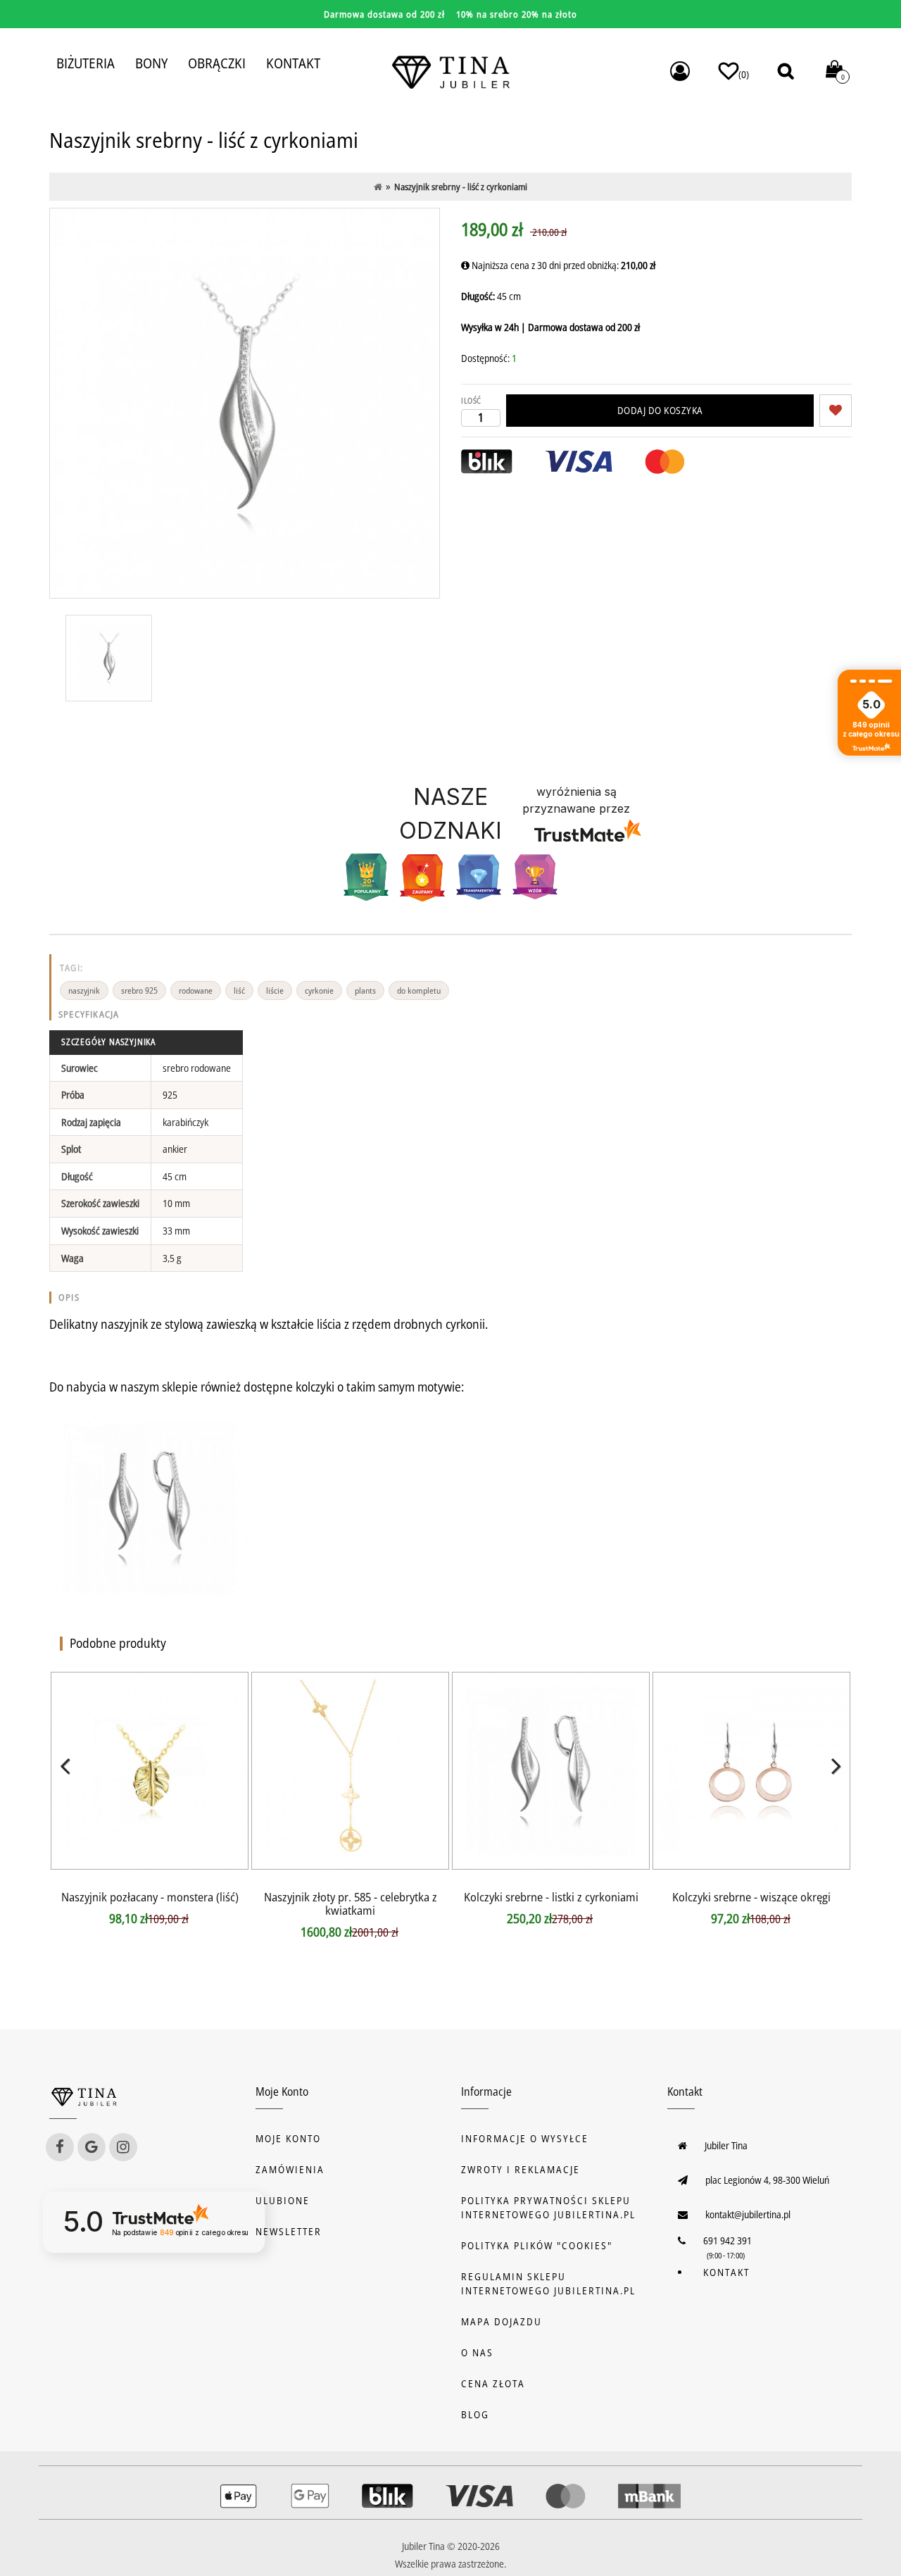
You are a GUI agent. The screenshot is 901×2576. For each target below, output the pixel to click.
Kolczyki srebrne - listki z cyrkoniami (551, 1897)
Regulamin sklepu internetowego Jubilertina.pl (548, 2283)
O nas (477, 2352)
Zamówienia (290, 2169)
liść (239, 990)
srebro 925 (139, 990)
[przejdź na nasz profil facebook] (60, 2147)
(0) (744, 74)
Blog (475, 2414)
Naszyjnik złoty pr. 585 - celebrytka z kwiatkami (351, 1903)
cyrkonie (319, 990)
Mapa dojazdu (502, 2321)
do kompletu (419, 990)
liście (275, 990)
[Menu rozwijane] (680, 71)
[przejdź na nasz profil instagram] (123, 2147)
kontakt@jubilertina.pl (748, 2214)
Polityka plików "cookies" (537, 2245)
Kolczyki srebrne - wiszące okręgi (751, 1897)
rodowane (196, 990)
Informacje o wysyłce (525, 2138)
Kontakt (726, 2272)
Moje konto (288, 2138)
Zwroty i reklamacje (521, 2169)
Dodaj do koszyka (660, 410)
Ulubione (283, 2200)
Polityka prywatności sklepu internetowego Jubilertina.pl (548, 2207)
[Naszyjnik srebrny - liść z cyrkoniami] (109, 658)
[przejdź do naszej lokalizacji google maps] (92, 2147)
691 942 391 (727, 2240)
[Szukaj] (786, 71)
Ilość (471, 400)
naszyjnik (84, 990)
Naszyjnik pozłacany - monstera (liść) (150, 1897)
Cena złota (493, 2383)
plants (365, 990)
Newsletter (289, 2231)
